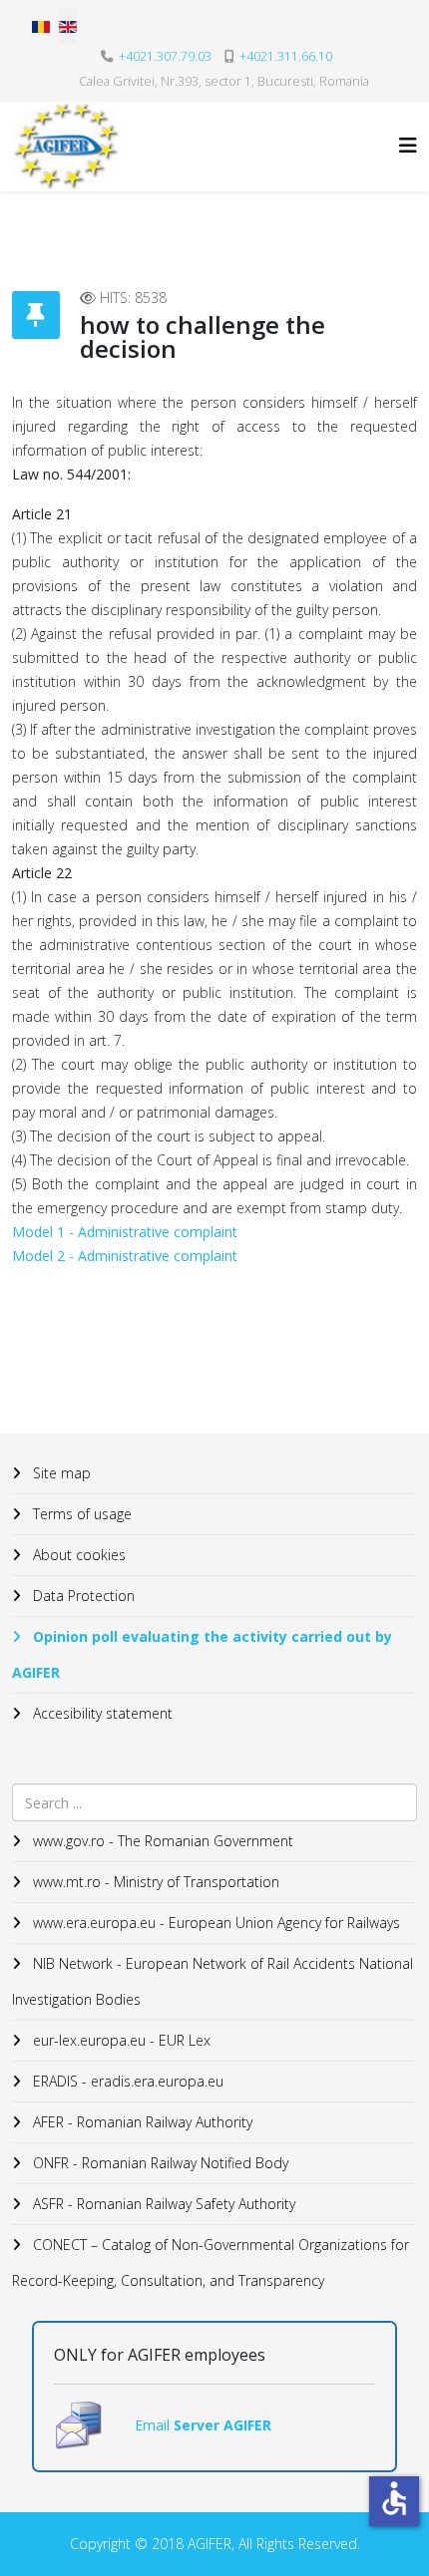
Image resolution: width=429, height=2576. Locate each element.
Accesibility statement (101, 1713)
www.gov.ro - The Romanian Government (161, 1841)
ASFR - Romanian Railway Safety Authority (162, 2204)
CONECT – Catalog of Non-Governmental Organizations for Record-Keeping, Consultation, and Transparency (211, 2262)
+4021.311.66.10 (286, 56)
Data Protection (82, 1596)
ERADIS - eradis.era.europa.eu (126, 2081)
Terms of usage (80, 1514)
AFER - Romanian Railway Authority (141, 2122)
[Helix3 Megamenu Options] (408, 145)
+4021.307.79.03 (165, 56)
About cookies (77, 1555)
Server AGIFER (222, 2425)
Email (154, 2425)
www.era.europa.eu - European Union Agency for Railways (214, 1923)
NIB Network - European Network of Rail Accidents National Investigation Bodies (213, 1981)
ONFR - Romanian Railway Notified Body (159, 2163)
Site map (60, 1473)
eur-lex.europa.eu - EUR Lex (120, 2040)
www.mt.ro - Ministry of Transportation (154, 1882)
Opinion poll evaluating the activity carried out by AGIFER (202, 1654)
